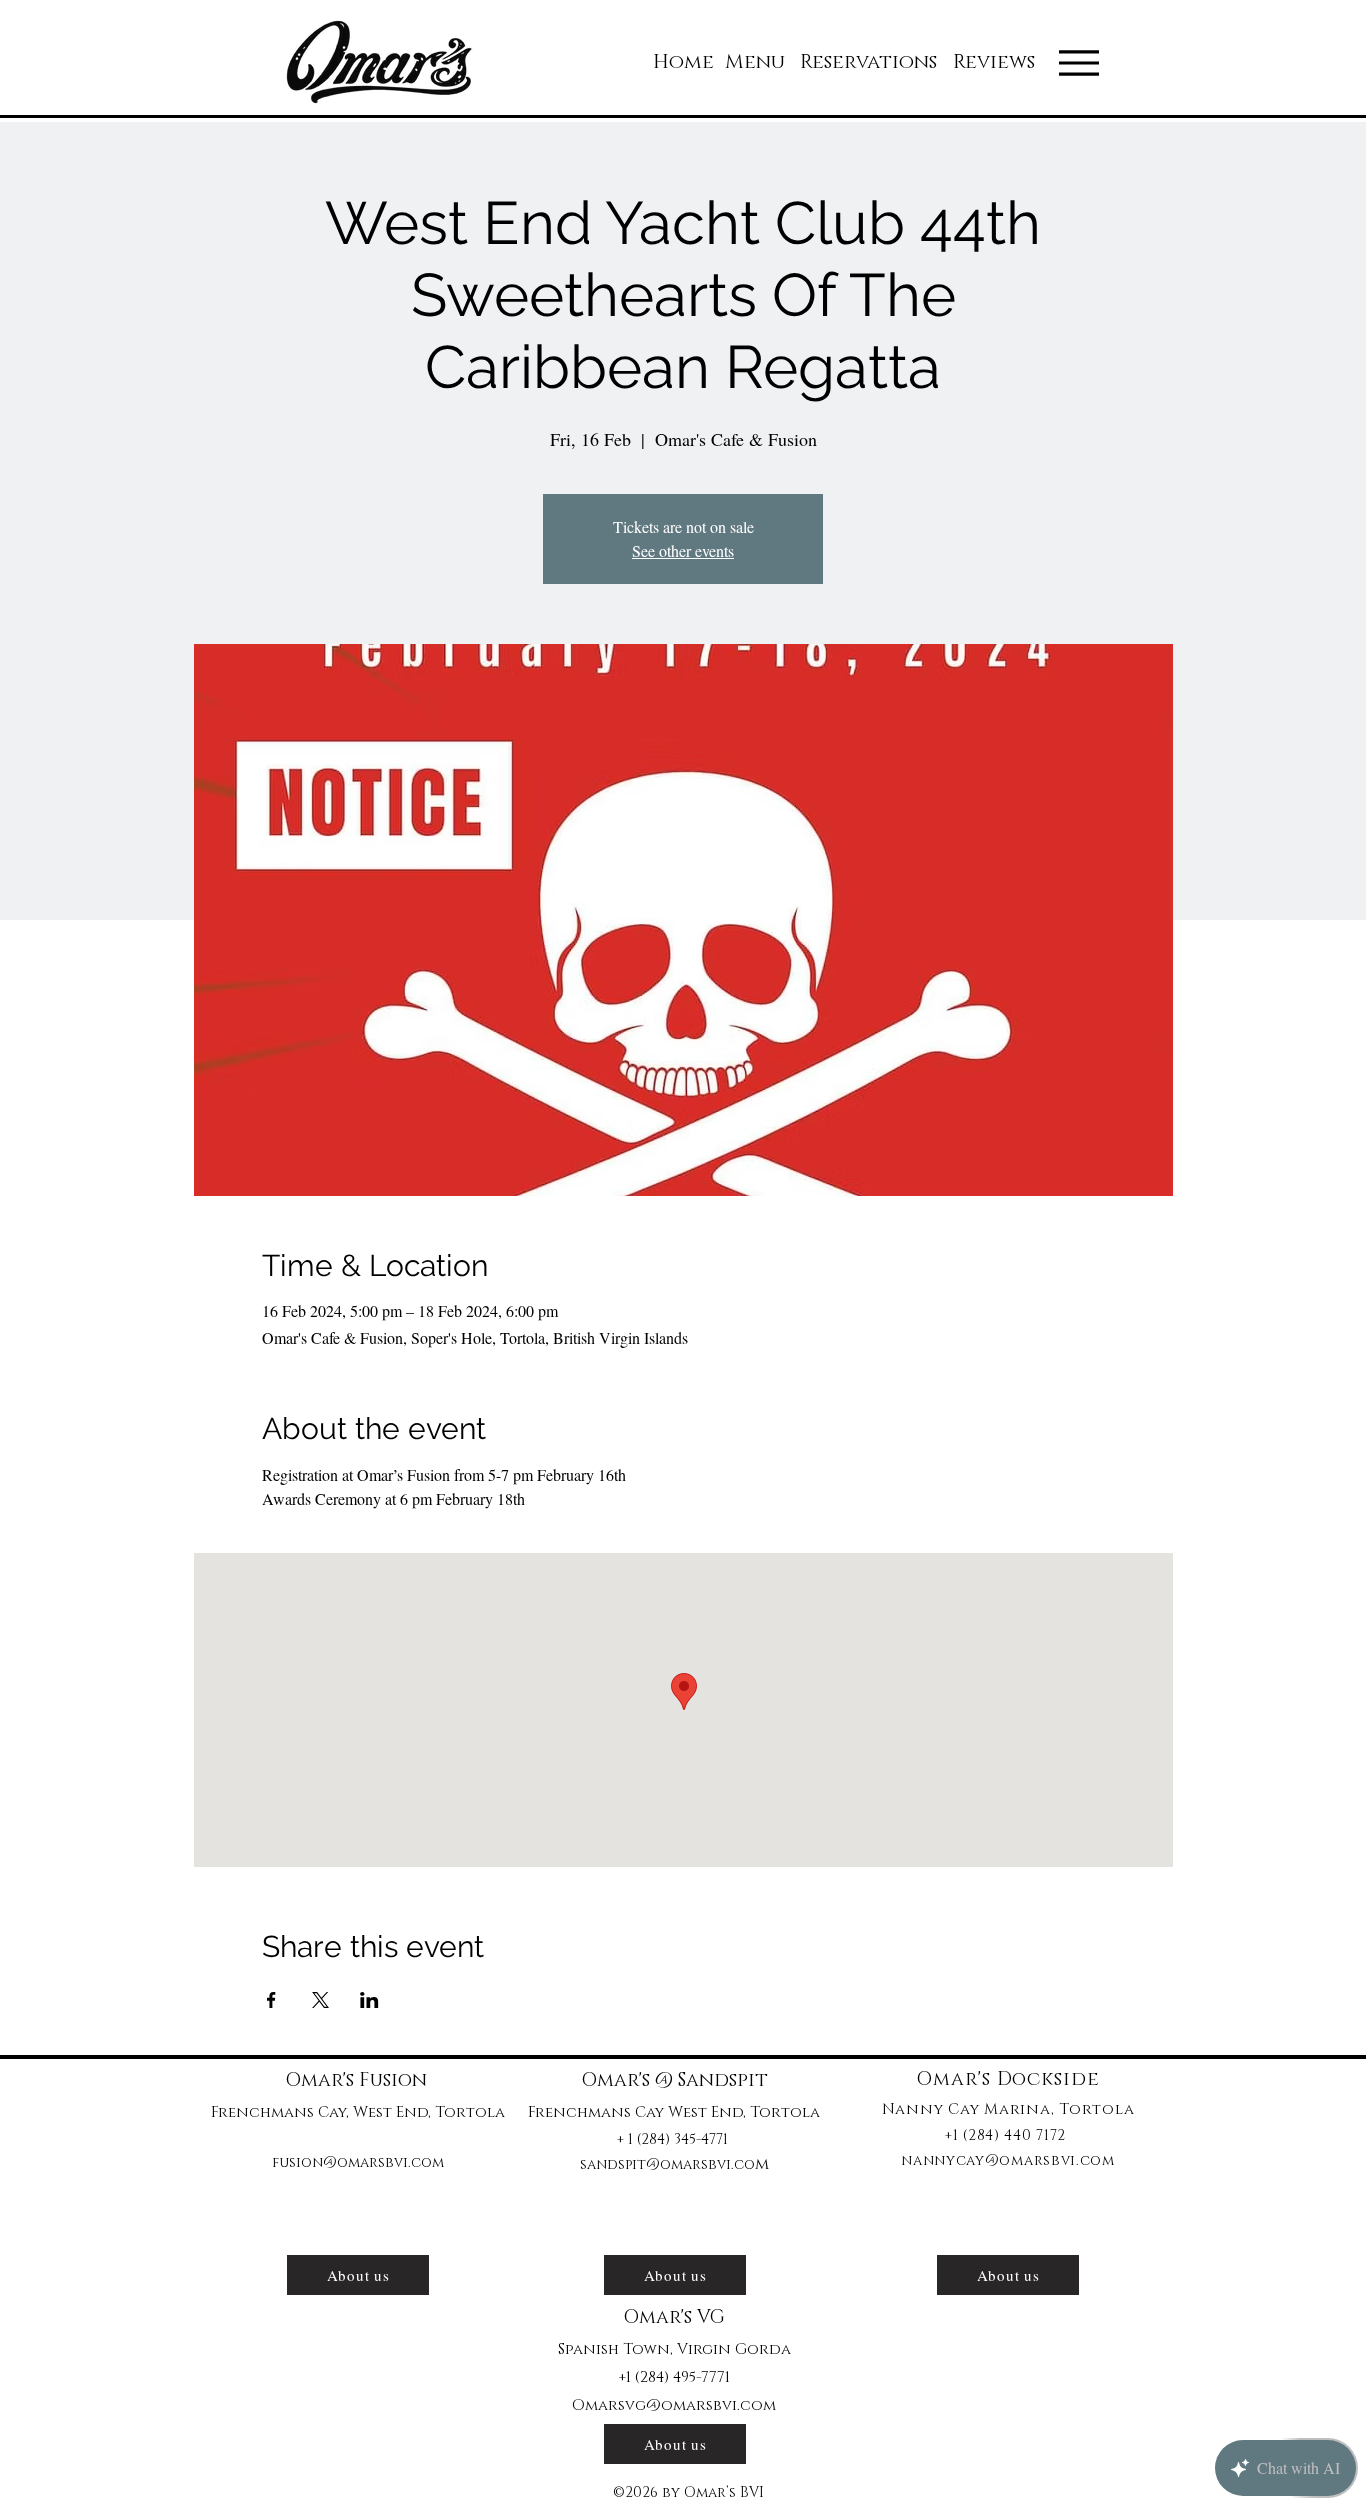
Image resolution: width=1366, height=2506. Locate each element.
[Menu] (1078, 63)
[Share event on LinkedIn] (369, 2000)
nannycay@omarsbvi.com (1008, 2160)
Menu (755, 62)
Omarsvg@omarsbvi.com (674, 2405)
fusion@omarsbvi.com (358, 2162)
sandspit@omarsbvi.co (667, 2164)
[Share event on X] (320, 2000)
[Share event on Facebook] (271, 2000)
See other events (683, 550)
